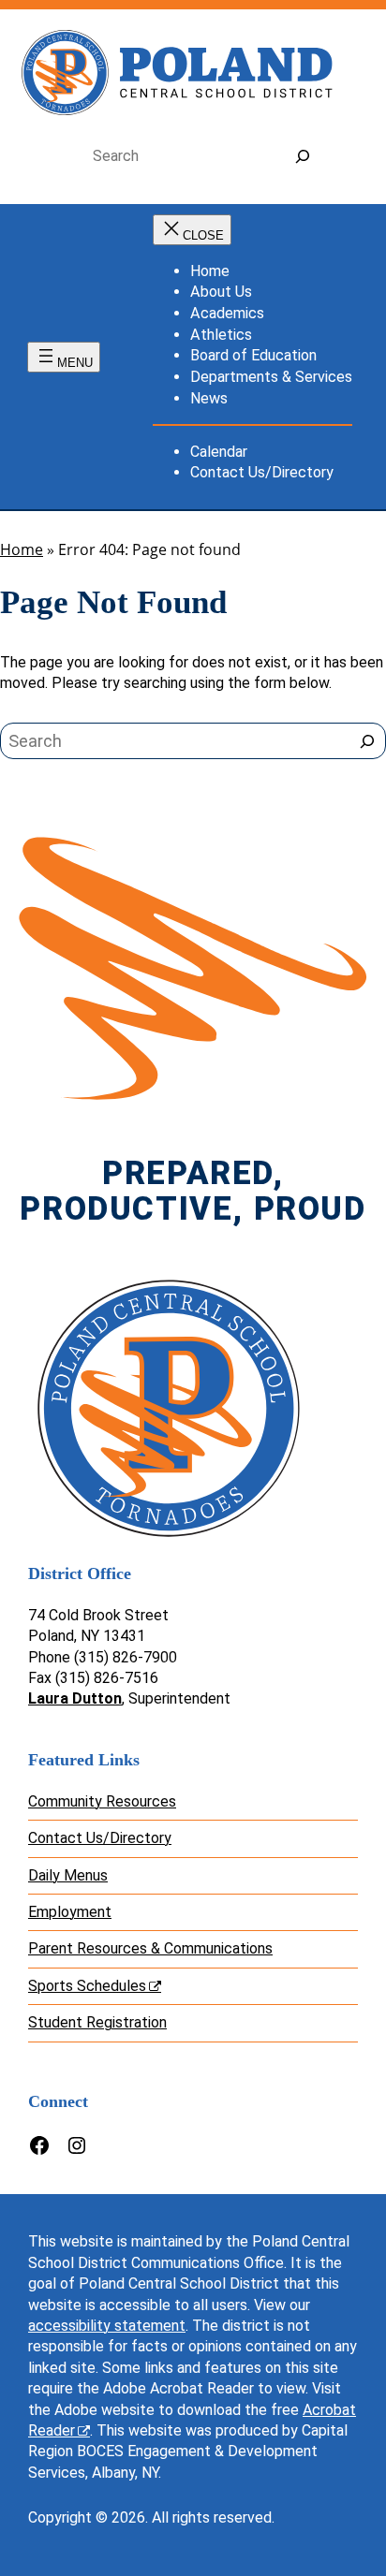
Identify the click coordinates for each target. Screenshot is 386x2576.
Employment (70, 1912)
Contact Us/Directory (100, 1838)
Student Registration (97, 2022)
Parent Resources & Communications (150, 1948)
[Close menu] (192, 230)
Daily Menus (68, 1875)
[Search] (302, 157)
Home (22, 549)
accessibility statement (107, 2326)
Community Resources (102, 1801)
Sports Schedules (87, 1986)
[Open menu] (64, 357)
